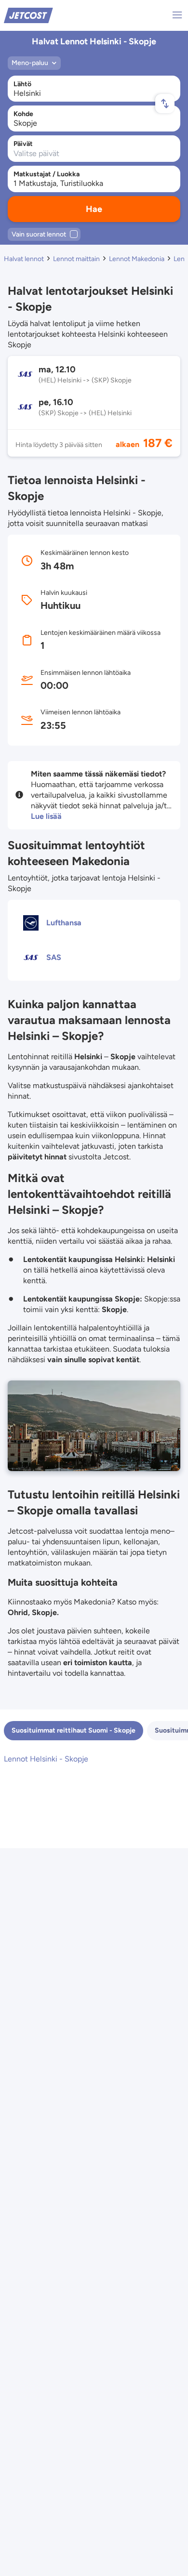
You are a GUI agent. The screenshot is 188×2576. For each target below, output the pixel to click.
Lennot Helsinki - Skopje (46, 1759)
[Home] (28, 15)
